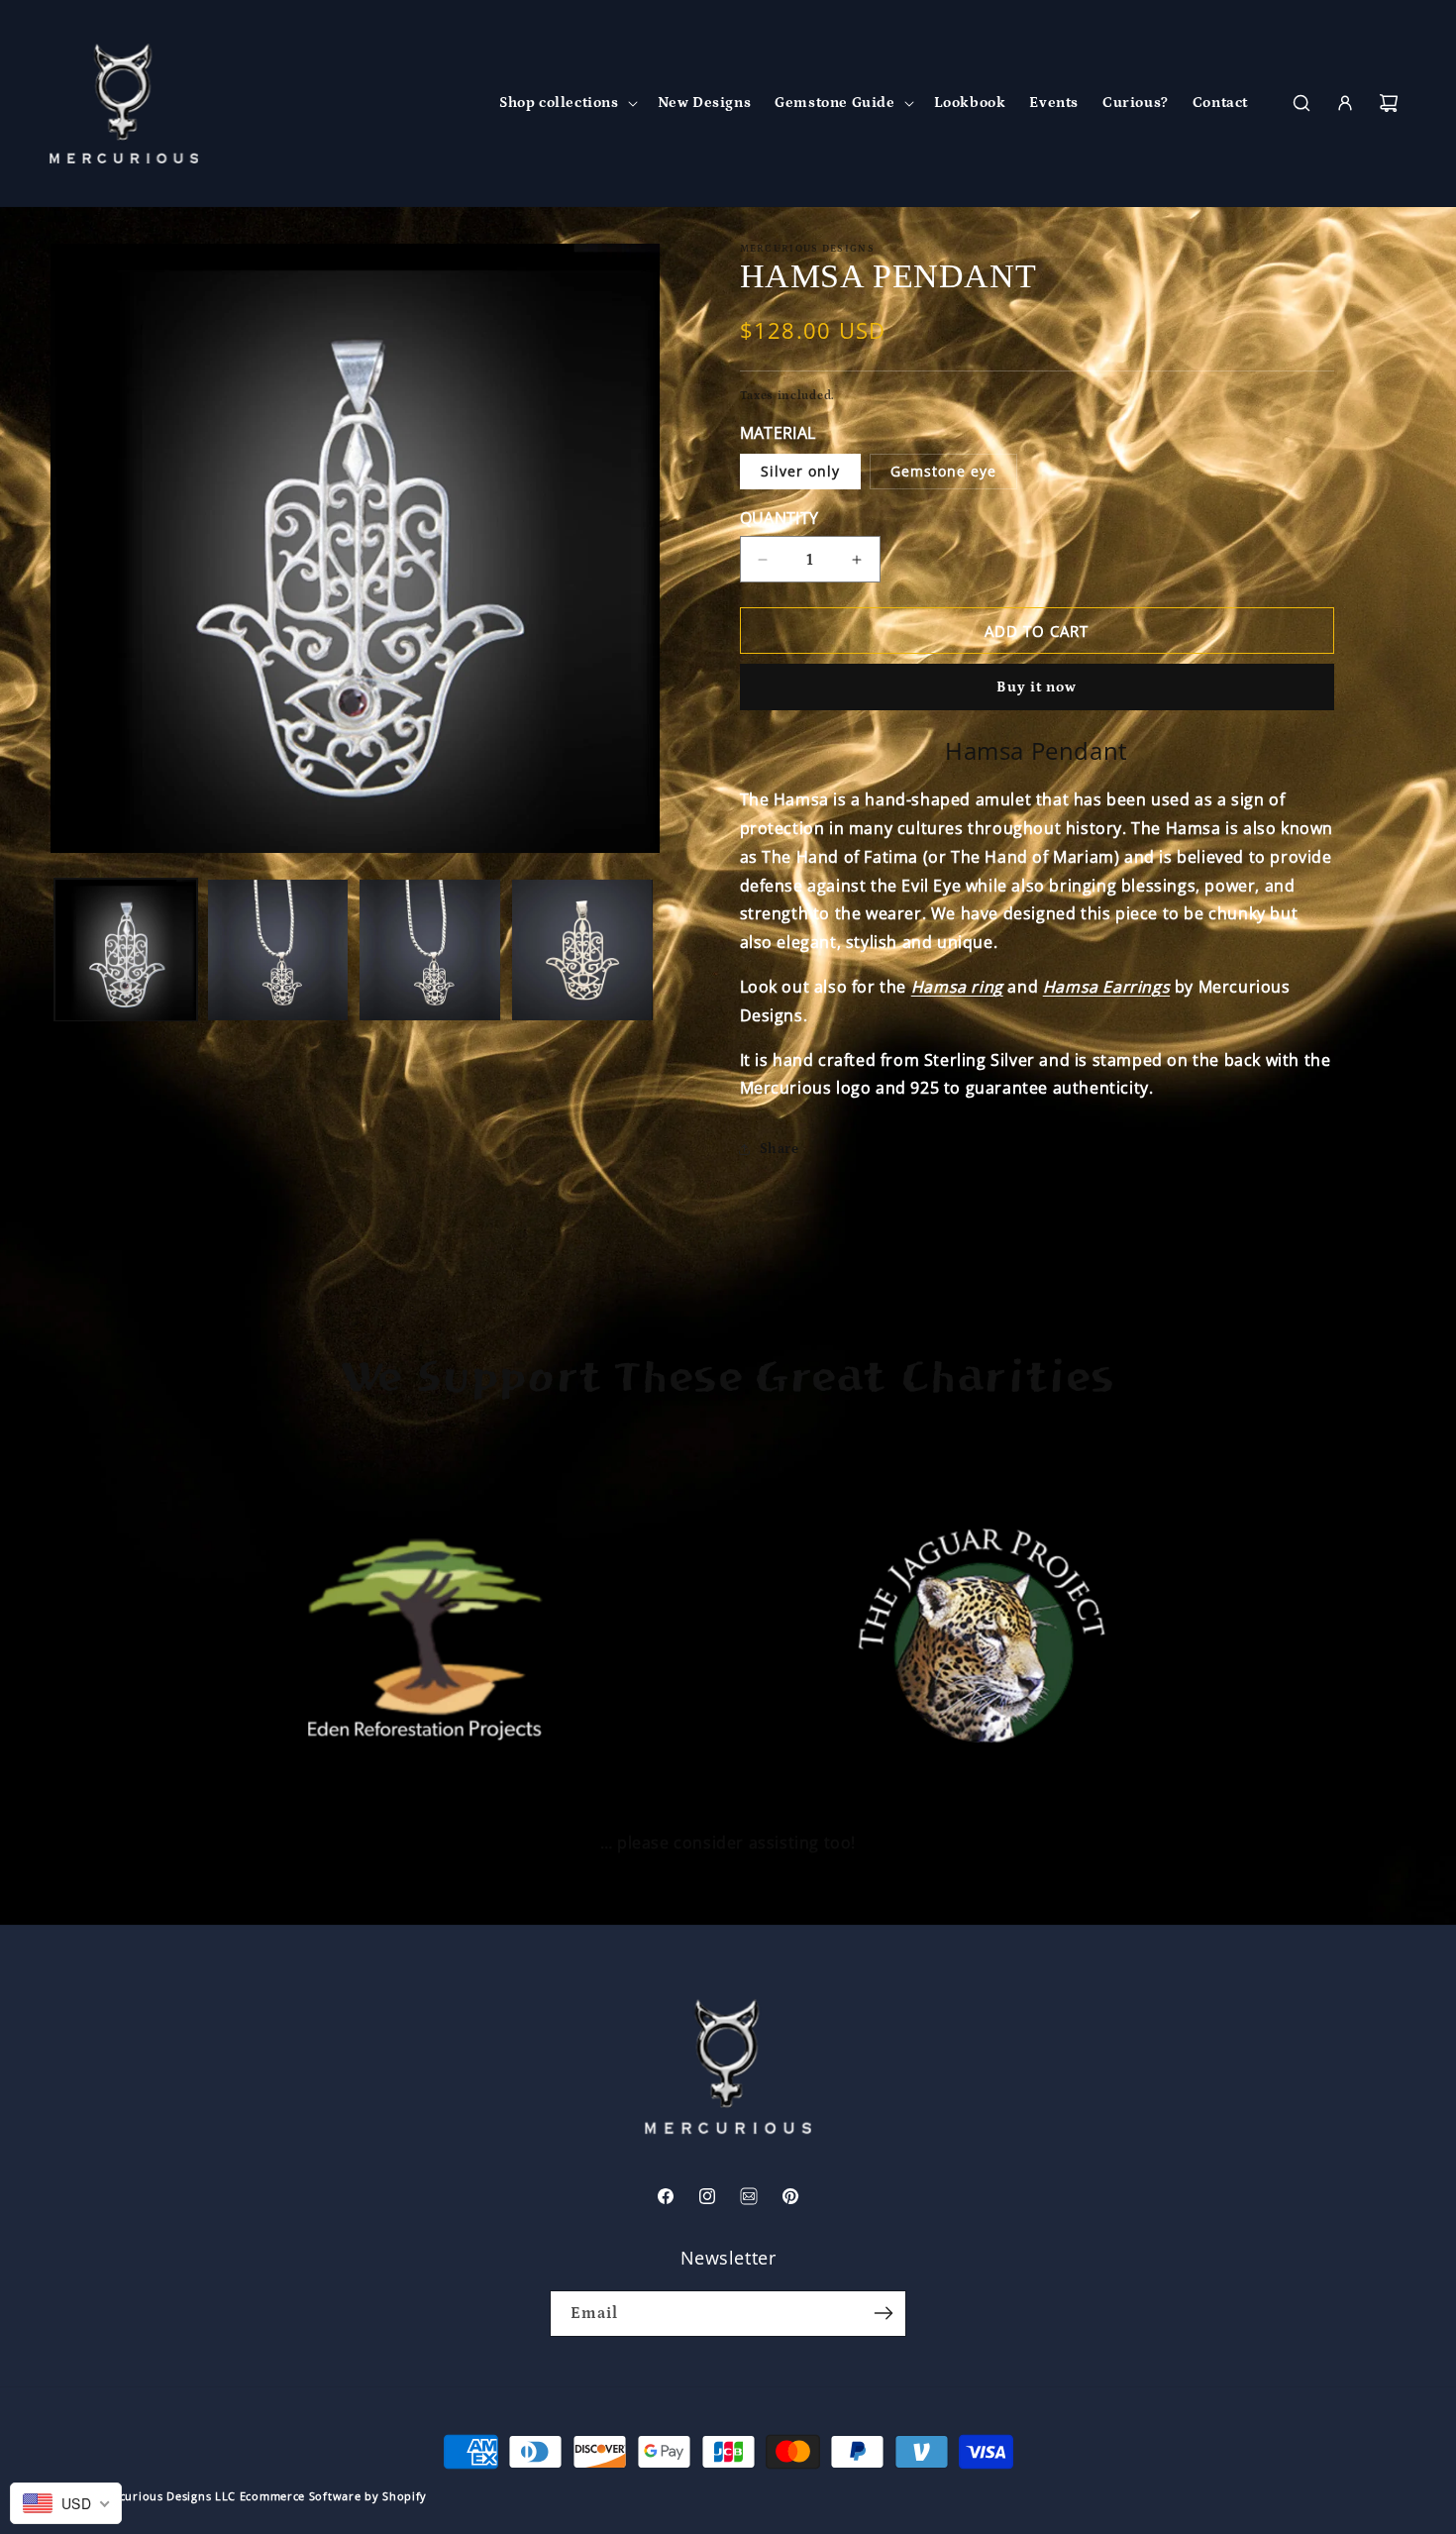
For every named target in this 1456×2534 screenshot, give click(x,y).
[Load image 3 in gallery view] (430, 950)
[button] (567, 103)
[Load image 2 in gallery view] (278, 950)
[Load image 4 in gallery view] (582, 950)
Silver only (800, 471)
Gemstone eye (943, 471)
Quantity (780, 518)
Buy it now (1037, 687)
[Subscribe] (884, 2314)
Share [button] (780, 1149)
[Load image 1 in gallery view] (126, 950)
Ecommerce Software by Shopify (333, 2496)
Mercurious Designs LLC (166, 2496)
